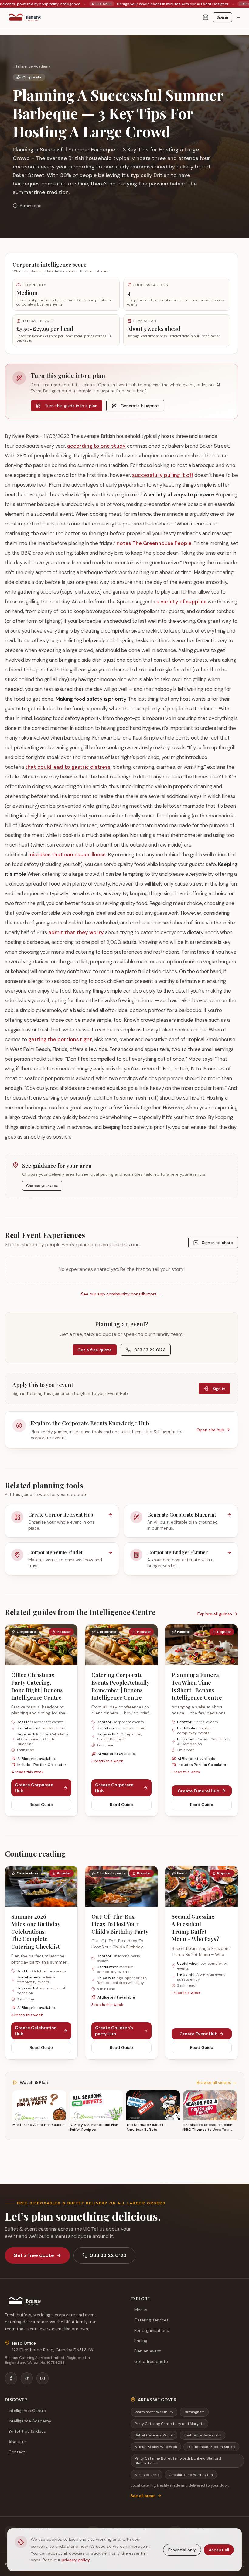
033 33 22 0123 (150, 1350)
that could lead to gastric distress (68, 767)
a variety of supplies (181, 602)
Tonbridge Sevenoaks (203, 2435)
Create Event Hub (198, 2034)
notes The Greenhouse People (154, 543)
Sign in (222, 17)
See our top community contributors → (122, 1294)
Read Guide (41, 1805)
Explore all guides (215, 1614)
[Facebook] (11, 2378)
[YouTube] (43, 2378)
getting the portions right (60, 1039)
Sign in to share (217, 1243)
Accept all (219, 2550)
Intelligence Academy (32, 66)
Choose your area (42, 1186)
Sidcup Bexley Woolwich (156, 2447)
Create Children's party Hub (114, 2031)
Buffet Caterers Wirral (154, 2435)
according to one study (96, 446)
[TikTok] (27, 2378)
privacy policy (76, 2560)
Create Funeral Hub (198, 1791)
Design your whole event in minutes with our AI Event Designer (89, 4)
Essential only (182, 2550)
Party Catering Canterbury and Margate (169, 2424)
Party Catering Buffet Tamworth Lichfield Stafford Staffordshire (178, 2461)
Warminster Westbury (154, 2412)
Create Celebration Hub (36, 2031)
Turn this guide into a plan (71, 406)
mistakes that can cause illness (67, 855)
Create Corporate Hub (34, 1788)
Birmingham (194, 2412)
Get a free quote (95, 1350)
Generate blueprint (140, 406)
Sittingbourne (147, 2475)
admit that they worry (76, 932)
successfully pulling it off (163, 475)
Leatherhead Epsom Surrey (211, 2447)
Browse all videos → (217, 2082)
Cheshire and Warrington (191, 2475)
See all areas (143, 2496)
